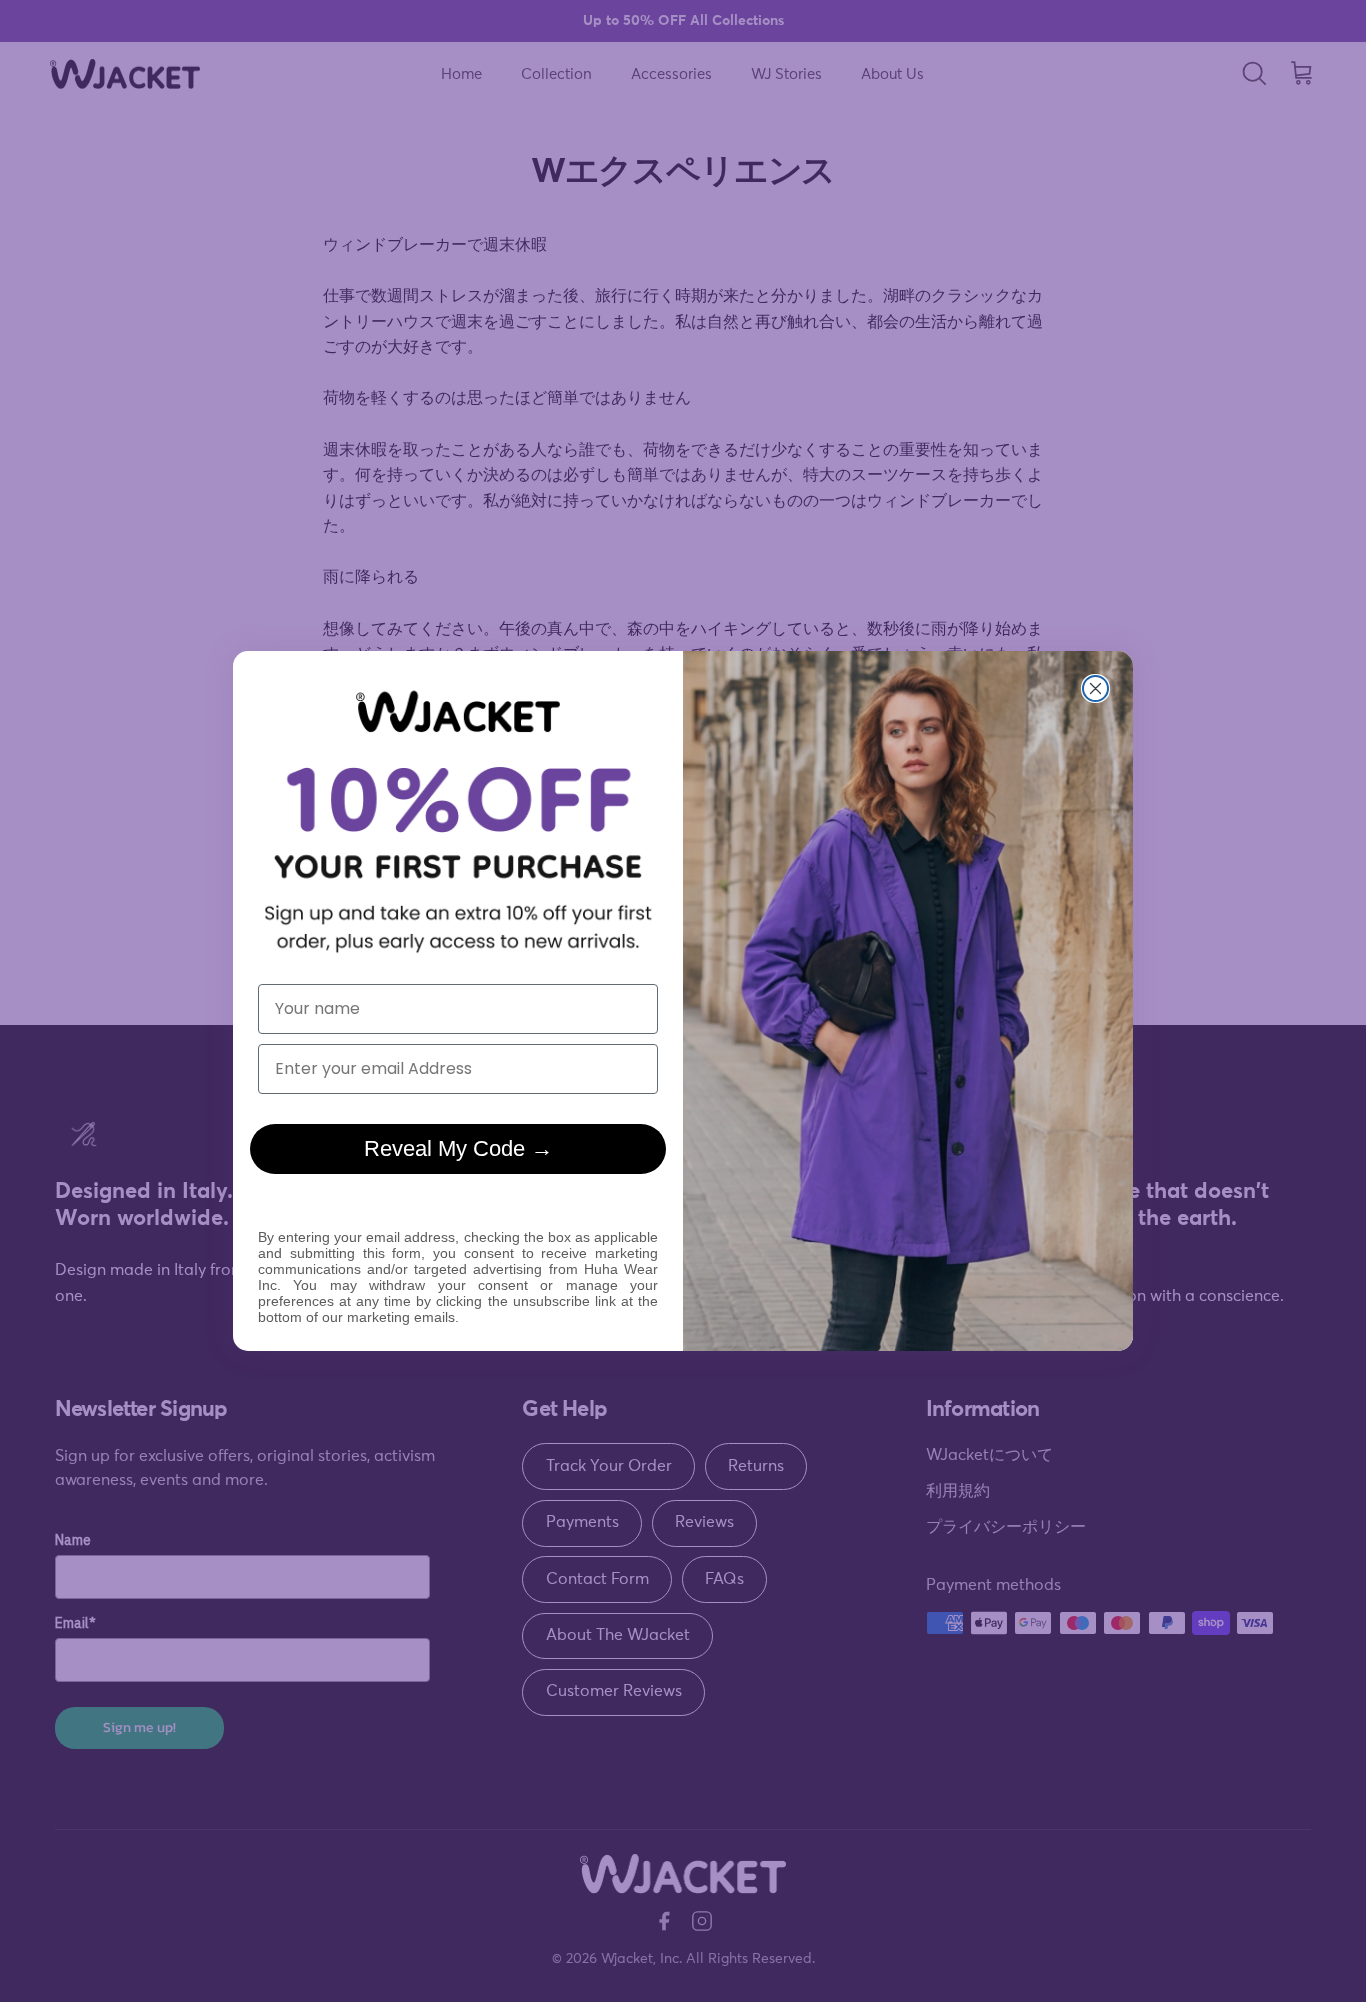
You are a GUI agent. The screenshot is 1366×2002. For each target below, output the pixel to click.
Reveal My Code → (458, 1148)
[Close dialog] (1095, 688)
